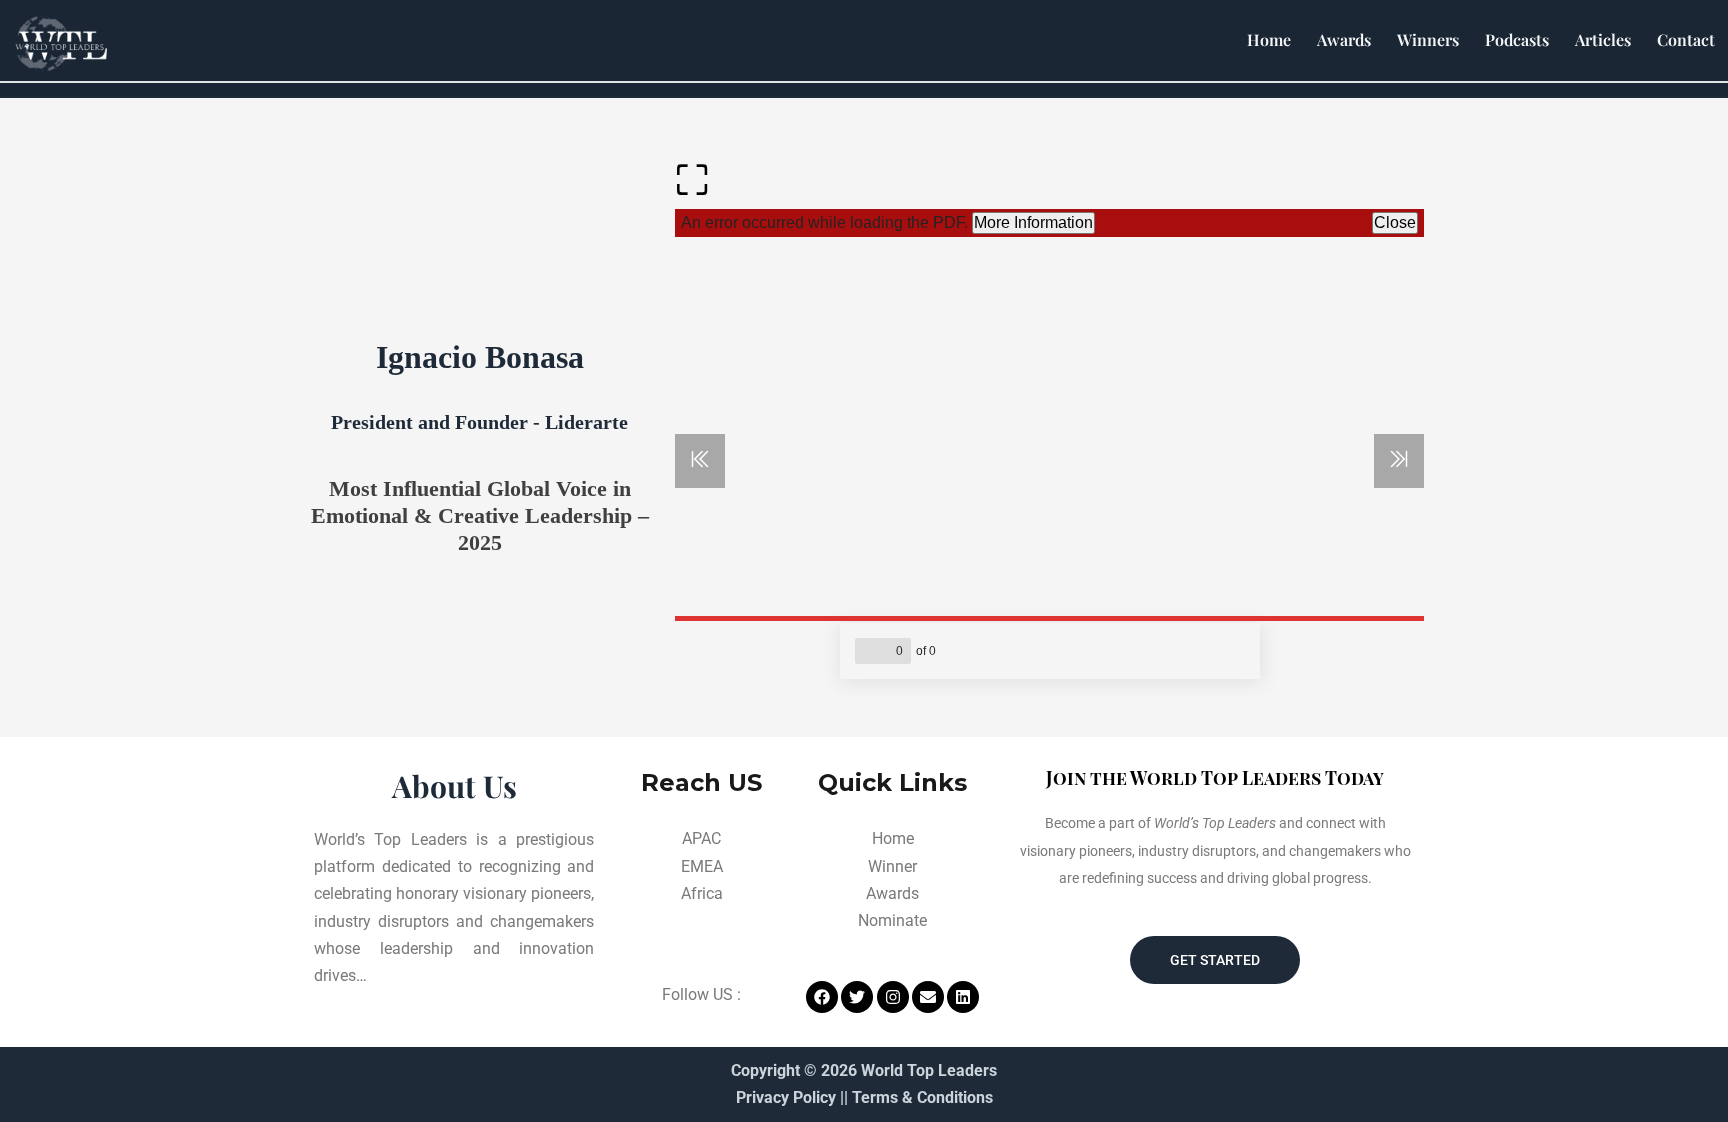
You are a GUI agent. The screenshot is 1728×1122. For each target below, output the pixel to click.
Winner (892, 866)
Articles (1603, 39)
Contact (1686, 39)
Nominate (892, 920)
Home (1269, 39)
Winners (1428, 39)
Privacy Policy (786, 1097)
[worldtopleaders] (60, 43)
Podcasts (1517, 39)
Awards (1344, 39)
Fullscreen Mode (692, 188)
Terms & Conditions (922, 1097)
